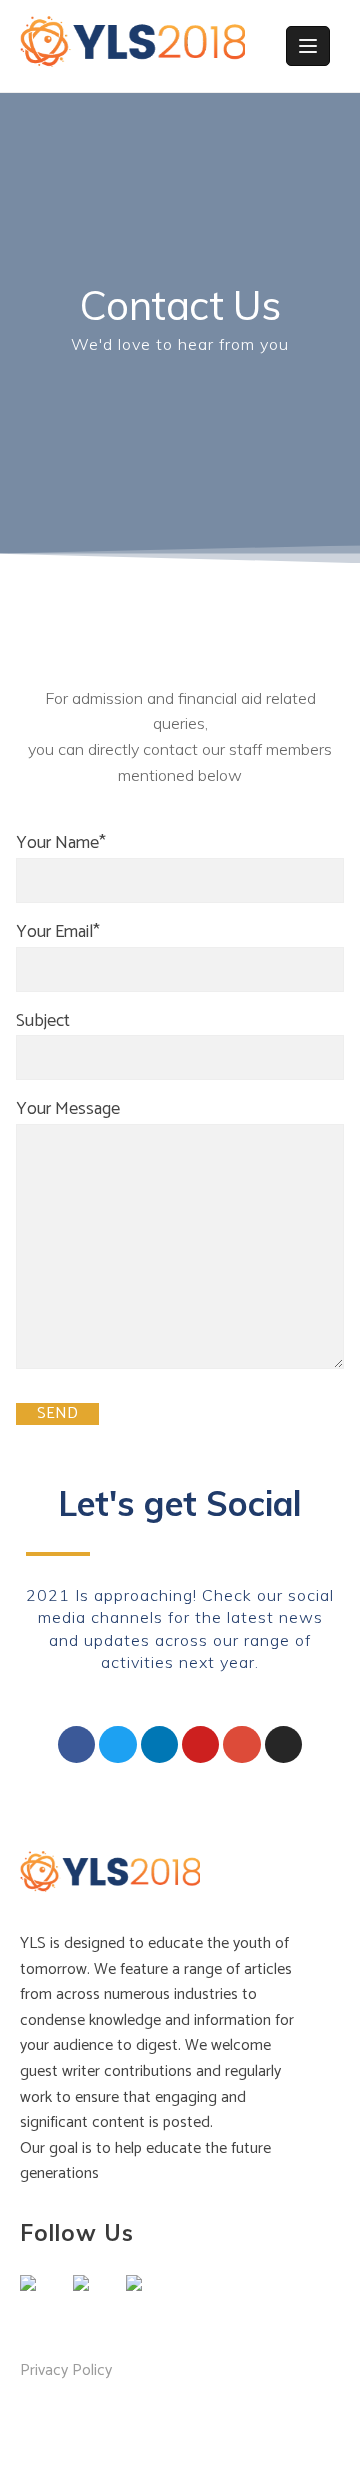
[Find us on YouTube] (150, 2299)
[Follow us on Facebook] (44, 2299)
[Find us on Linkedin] (97, 2299)
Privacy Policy (66, 2370)
